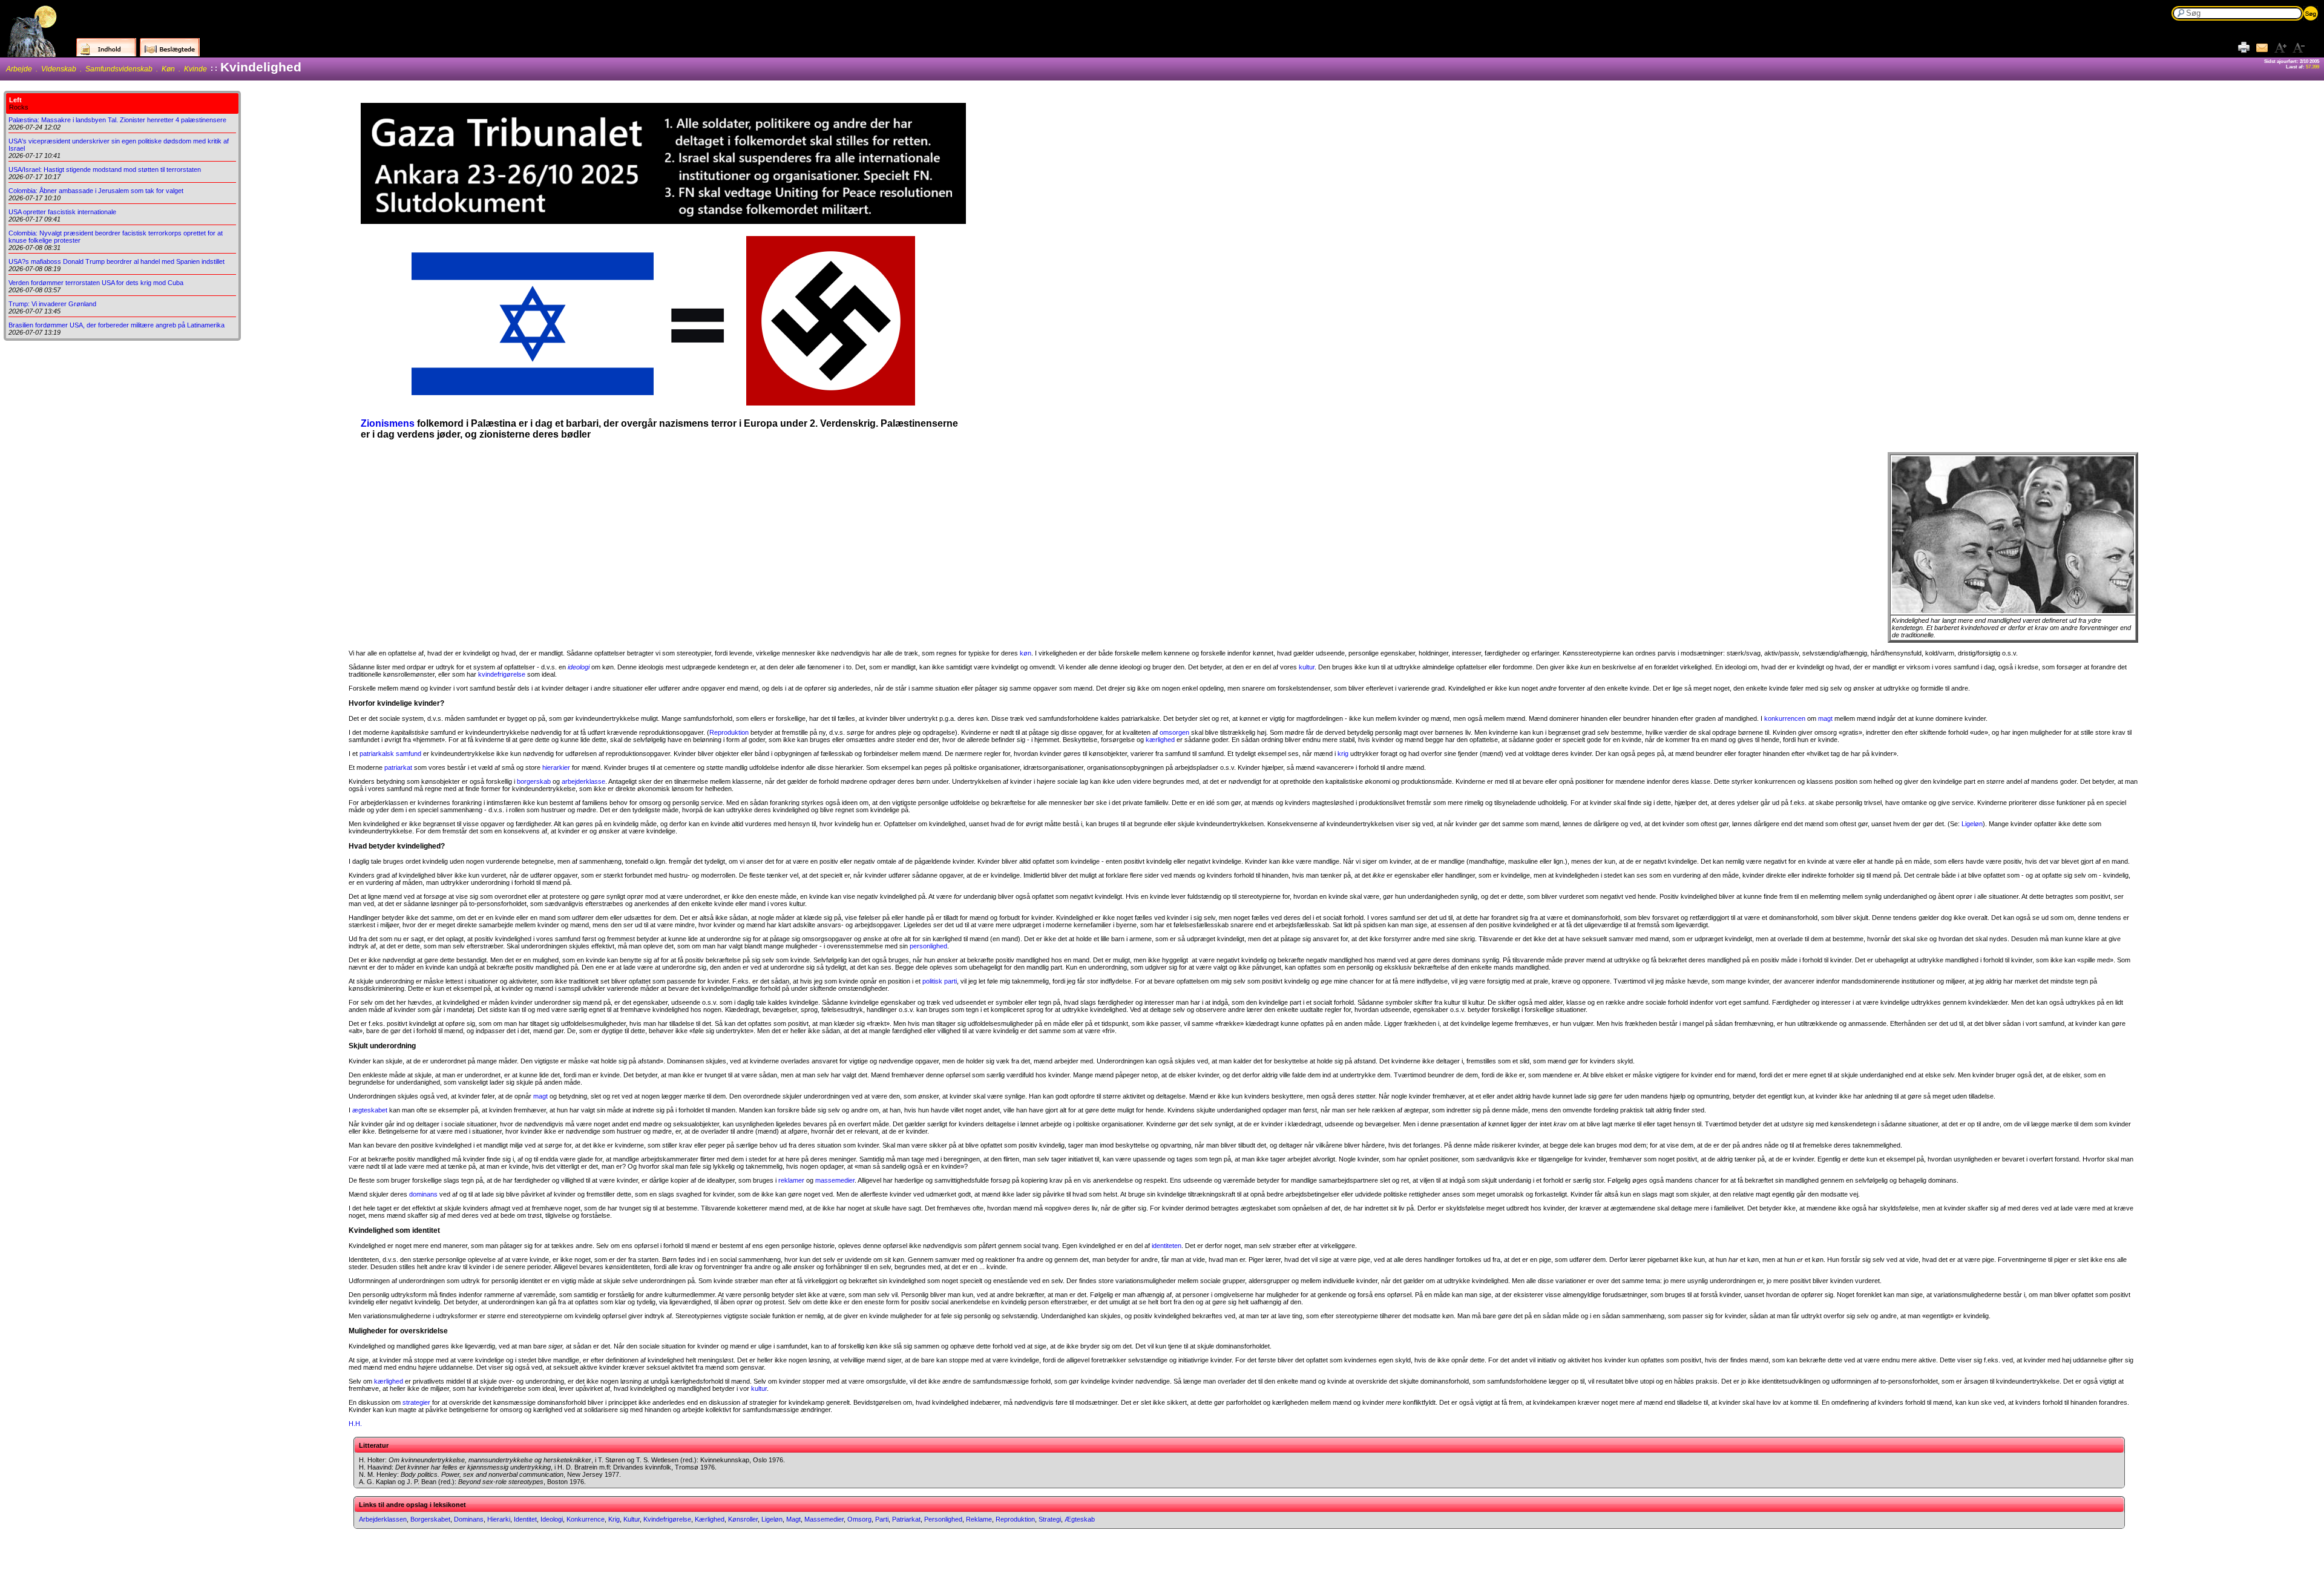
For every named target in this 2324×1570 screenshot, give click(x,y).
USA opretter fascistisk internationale (62, 212)
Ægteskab (1080, 1519)
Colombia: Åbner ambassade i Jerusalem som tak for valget (96, 191)
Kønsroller (743, 1519)
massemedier (835, 1180)
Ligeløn (1972, 824)
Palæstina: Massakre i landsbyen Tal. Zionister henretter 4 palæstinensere (117, 120)
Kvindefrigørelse (667, 1519)
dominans (423, 1194)
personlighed (928, 946)
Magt (793, 1519)
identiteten (1167, 1246)
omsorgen (1174, 732)
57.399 (2313, 67)
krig (1343, 754)
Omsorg (859, 1519)
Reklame (979, 1519)
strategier (416, 1402)
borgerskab (534, 781)
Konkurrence (586, 1519)
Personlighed (943, 1519)
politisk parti (940, 981)
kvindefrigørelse (502, 674)
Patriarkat (906, 1519)
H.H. (355, 1424)
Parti (882, 1519)
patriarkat (398, 767)
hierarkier (556, 767)
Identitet (525, 1519)
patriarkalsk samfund (390, 754)
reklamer (791, 1180)
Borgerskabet (430, 1519)
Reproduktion (729, 732)
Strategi (1050, 1519)
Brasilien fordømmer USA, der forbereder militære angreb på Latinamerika (117, 325)
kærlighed (1160, 740)
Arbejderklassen (383, 1519)
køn (1026, 653)
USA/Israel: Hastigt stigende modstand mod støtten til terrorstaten (105, 169)
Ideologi (552, 1519)
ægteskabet (370, 1110)
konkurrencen (1785, 718)
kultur (1307, 667)
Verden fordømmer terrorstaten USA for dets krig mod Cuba (96, 283)
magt (1825, 718)
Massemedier (824, 1519)
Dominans (469, 1519)
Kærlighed (710, 1519)
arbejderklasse (583, 781)
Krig (614, 1519)
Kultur (632, 1519)
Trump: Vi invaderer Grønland (52, 304)
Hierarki (499, 1519)
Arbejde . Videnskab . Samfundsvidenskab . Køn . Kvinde (107, 69)
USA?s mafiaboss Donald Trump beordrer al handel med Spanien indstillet (117, 261)
